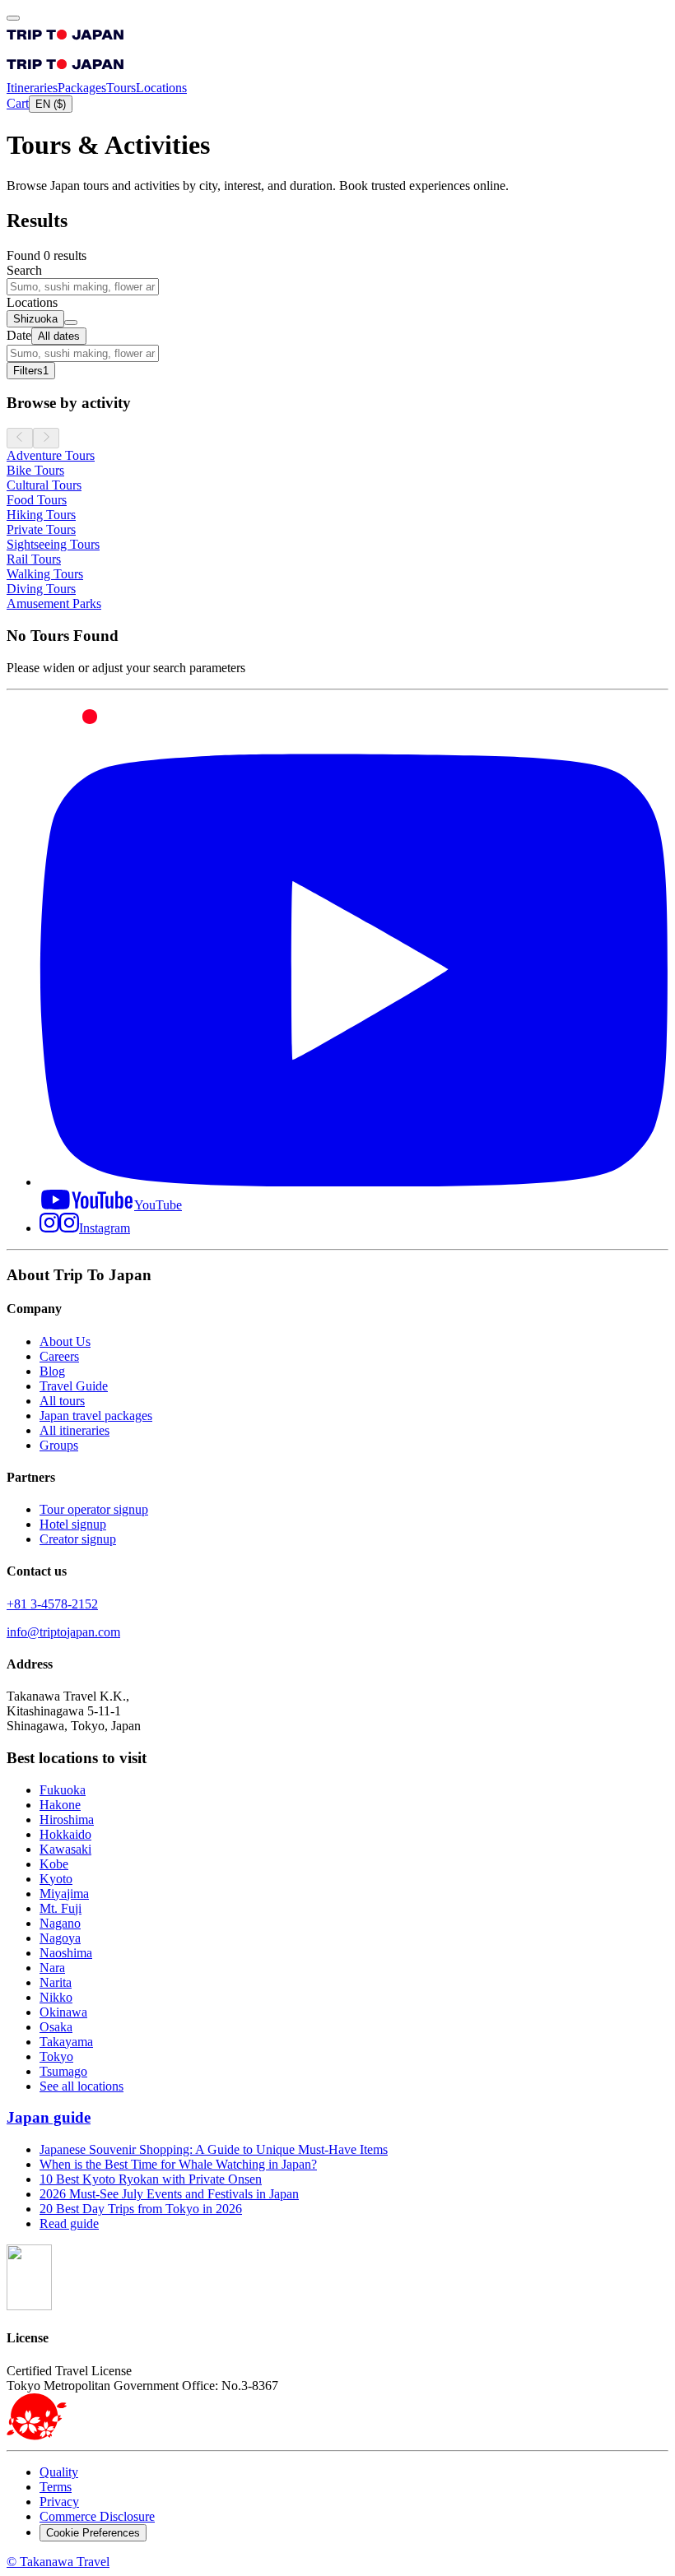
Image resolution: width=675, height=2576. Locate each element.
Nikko (56, 1997)
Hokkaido (65, 1834)
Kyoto (56, 1879)
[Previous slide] (20, 438)
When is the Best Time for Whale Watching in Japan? (178, 2164)
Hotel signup (73, 1524)
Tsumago (63, 2071)
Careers (59, 1356)
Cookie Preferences (93, 2533)
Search (24, 270)
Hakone (60, 1805)
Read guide (69, 2223)
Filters (31, 371)
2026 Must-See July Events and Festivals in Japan (169, 2194)
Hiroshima (67, 1819)
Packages (82, 88)
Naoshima (66, 1953)
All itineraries (74, 1430)
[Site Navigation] (13, 18)
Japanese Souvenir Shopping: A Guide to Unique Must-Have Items (214, 2149)
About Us (65, 1341)
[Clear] (71, 323)
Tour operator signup (94, 1509)
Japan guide (49, 2117)
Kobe (54, 1864)
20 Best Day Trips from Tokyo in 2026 (141, 2209)
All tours (62, 1401)
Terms (56, 2487)
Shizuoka (35, 319)
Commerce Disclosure (97, 2516)
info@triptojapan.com (63, 1632)
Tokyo (56, 2056)
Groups (59, 1445)
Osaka (56, 2027)
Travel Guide (74, 1386)
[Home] (65, 43)
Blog (52, 1371)
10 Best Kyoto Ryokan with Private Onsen (151, 2179)
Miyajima (64, 1894)
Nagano (60, 1923)
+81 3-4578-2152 (52, 1604)
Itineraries (32, 88)
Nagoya (60, 1938)
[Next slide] (46, 438)
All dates (59, 336)
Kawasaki (65, 1849)
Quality (59, 2472)
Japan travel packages (96, 1416)
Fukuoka (63, 1790)
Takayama (66, 2042)
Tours (121, 88)
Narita (56, 1982)
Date (19, 335)
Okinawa (63, 2012)
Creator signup (78, 1539)
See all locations (81, 2086)
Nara (52, 1968)
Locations (161, 88)
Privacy (59, 2502)
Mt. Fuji (61, 1908)
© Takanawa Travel (58, 2562)
